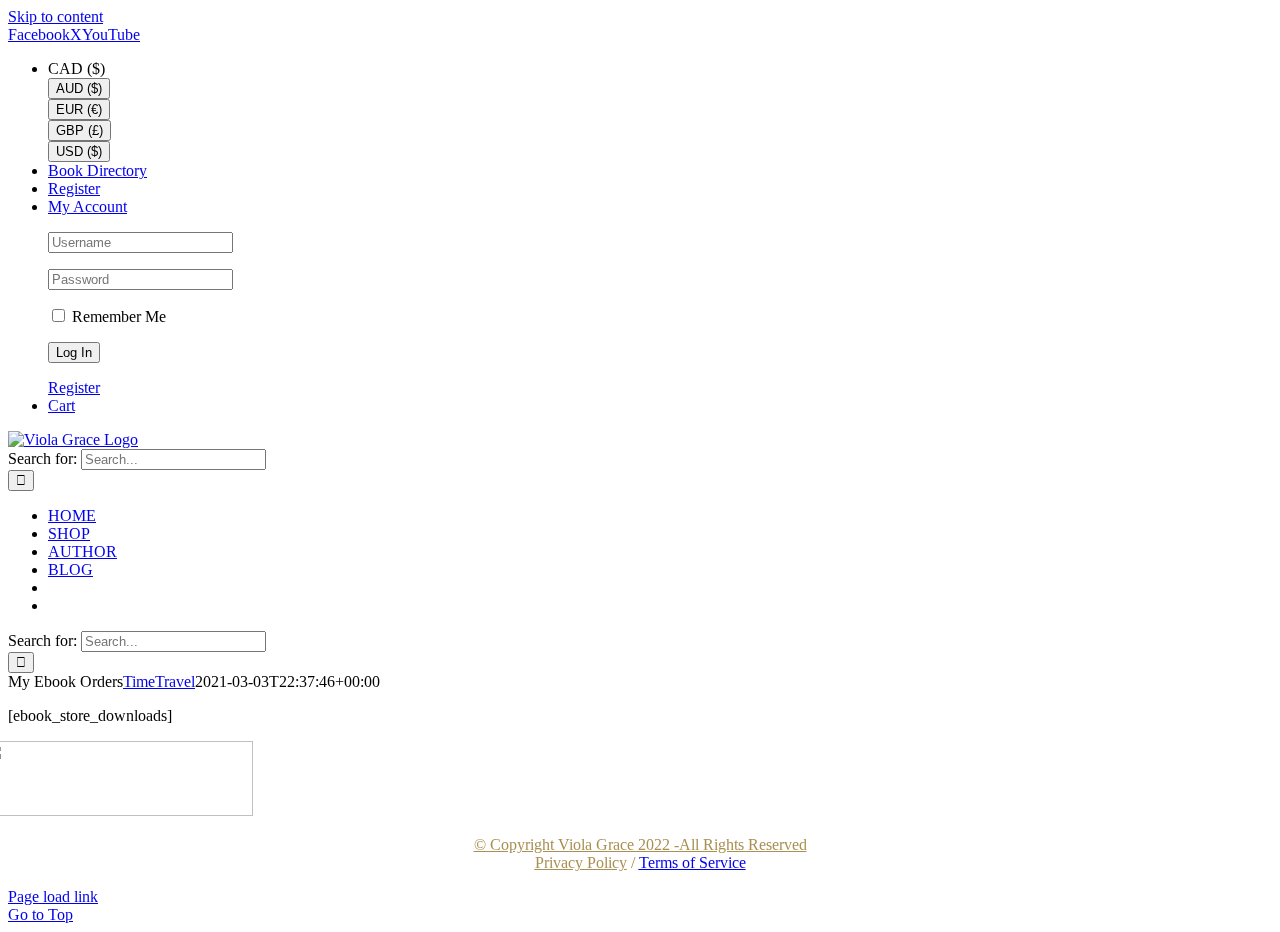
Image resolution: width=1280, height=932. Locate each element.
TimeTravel (159, 681)
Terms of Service (692, 862)
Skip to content (55, 16)
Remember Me (117, 316)
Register (74, 387)
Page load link (53, 896)
